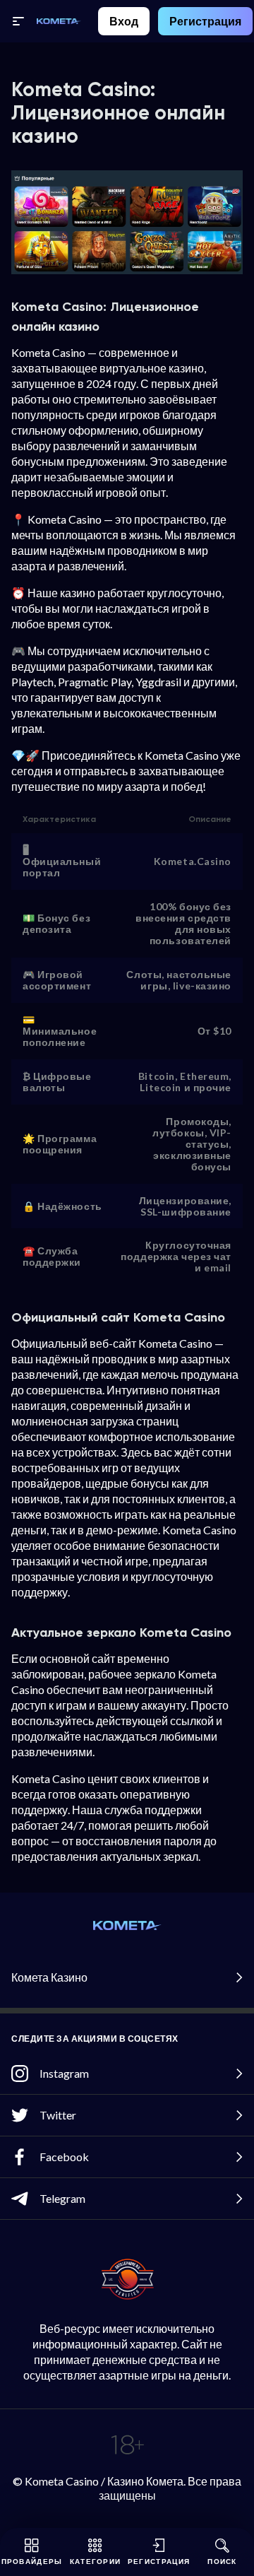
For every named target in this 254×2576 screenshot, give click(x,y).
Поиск (222, 2561)
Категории (96, 2561)
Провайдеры (32, 2561)
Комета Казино (49, 1977)
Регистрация (205, 21)
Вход (124, 21)
